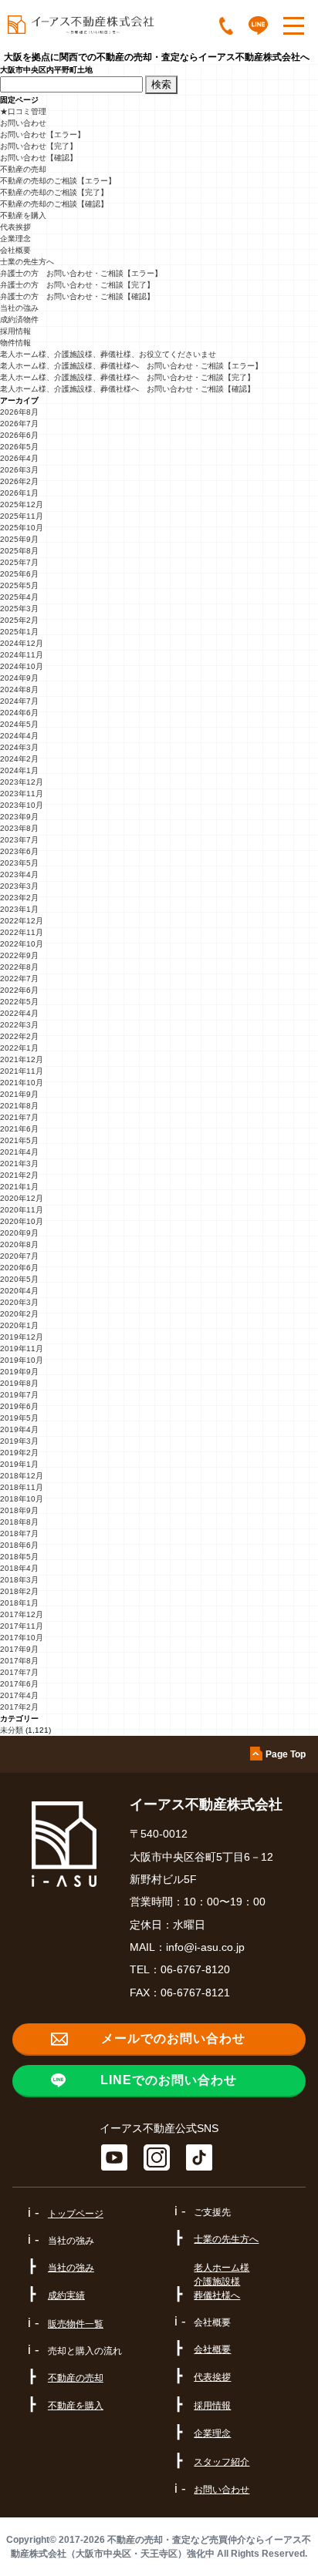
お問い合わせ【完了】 (39, 146)
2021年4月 (19, 1152)
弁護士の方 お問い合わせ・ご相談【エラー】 (81, 273)
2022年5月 (19, 1002)
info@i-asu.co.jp (205, 1947)
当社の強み (19, 308)
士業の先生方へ (27, 262)
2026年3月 (19, 470)
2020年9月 (19, 1233)
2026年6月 (19, 435)
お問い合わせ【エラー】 (42, 135)
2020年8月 (19, 1244)
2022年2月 (19, 1036)
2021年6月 (19, 1129)
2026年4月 (19, 458)
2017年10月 (22, 1638)
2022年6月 (19, 990)
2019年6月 (19, 1406)
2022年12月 (22, 921)
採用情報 (15, 331)
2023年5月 (19, 863)
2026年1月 (19, 493)
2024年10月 (22, 666)
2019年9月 (19, 1372)
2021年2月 (19, 1175)
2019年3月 (19, 1441)
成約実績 (66, 2295)
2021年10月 (22, 1083)
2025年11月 (22, 516)
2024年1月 (19, 770)
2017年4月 (19, 1695)
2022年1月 (19, 1048)
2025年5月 (19, 585)
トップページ (76, 2214)
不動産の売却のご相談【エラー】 (58, 181)
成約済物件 (19, 319)
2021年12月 (22, 1059)
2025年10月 (22, 528)
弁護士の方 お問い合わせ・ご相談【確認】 (77, 296)
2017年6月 (19, 1684)
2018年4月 (19, 1568)
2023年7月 (19, 840)
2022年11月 (22, 932)
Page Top (286, 1754)
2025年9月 (19, 539)
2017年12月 (22, 1614)
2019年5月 (19, 1418)
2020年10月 (22, 1221)
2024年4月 (19, 736)
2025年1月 (19, 632)
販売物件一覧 (76, 2324)
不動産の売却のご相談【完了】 (54, 192)
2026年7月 (19, 424)
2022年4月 (19, 1013)
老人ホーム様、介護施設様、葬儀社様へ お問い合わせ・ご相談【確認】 (127, 389)
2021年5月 (19, 1140)
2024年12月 (22, 643)
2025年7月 (19, 562)
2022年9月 (19, 955)
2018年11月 (22, 1487)
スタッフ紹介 (222, 2462)
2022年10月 (22, 944)
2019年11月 (22, 1349)
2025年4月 (19, 597)
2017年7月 (19, 1672)
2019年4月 (19, 1429)
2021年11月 (22, 1071)
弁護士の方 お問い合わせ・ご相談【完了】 (77, 285)
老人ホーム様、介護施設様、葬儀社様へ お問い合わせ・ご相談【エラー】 (131, 366)
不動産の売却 (23, 169)
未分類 (12, 1730)
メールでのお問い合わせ (173, 2038)
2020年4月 (19, 1291)
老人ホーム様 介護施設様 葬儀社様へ (222, 2282)
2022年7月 (19, 979)
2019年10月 (22, 1360)
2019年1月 (19, 1464)
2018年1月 (19, 1603)
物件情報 (15, 343)
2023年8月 (19, 828)
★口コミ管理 (23, 111)
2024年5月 (19, 724)
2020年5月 (19, 1279)
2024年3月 (19, 747)
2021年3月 (19, 1164)
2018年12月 (22, 1476)
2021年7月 (19, 1117)
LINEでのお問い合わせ (169, 2080)
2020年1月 (19, 1325)
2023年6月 (19, 851)
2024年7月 (19, 701)
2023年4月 (19, 874)
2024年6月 (19, 713)
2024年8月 (19, 689)
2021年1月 (19, 1187)
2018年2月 (19, 1591)
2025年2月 (19, 620)
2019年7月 (19, 1395)
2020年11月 (22, 1210)
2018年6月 (19, 1545)
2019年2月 (19, 1453)
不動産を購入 (23, 215)
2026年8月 (19, 412)
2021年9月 (19, 1094)
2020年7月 (19, 1256)
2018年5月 (19, 1557)
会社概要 (15, 250)
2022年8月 (19, 967)
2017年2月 (19, 1707)
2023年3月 (19, 886)
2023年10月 (22, 805)
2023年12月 (22, 782)
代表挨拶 (15, 227)
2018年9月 (19, 1510)
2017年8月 (19, 1661)
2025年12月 (22, 504)
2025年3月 (19, 609)
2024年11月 (22, 655)
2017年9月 (19, 1649)
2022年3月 (19, 1025)
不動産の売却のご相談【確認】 (54, 204)
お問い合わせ (23, 123)
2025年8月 (19, 551)
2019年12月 (22, 1337)
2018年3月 (19, 1580)
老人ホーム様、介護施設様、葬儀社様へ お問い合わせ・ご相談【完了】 (127, 377)
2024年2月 (19, 759)
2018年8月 (19, 1522)
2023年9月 (19, 817)
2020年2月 (19, 1314)
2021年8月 (19, 1106)
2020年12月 (22, 1198)
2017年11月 (22, 1626)
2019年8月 (19, 1383)
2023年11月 (22, 794)
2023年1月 (19, 909)
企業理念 (15, 239)
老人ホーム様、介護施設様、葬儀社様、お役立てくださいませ (108, 354)
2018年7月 (19, 1533)
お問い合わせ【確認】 (39, 158)
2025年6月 (19, 574)
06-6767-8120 (195, 1969)
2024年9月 (19, 678)
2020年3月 (19, 1302)
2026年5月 (19, 447)
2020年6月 (19, 1268)
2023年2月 (19, 898)
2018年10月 (22, 1499)
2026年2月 (19, 481)
